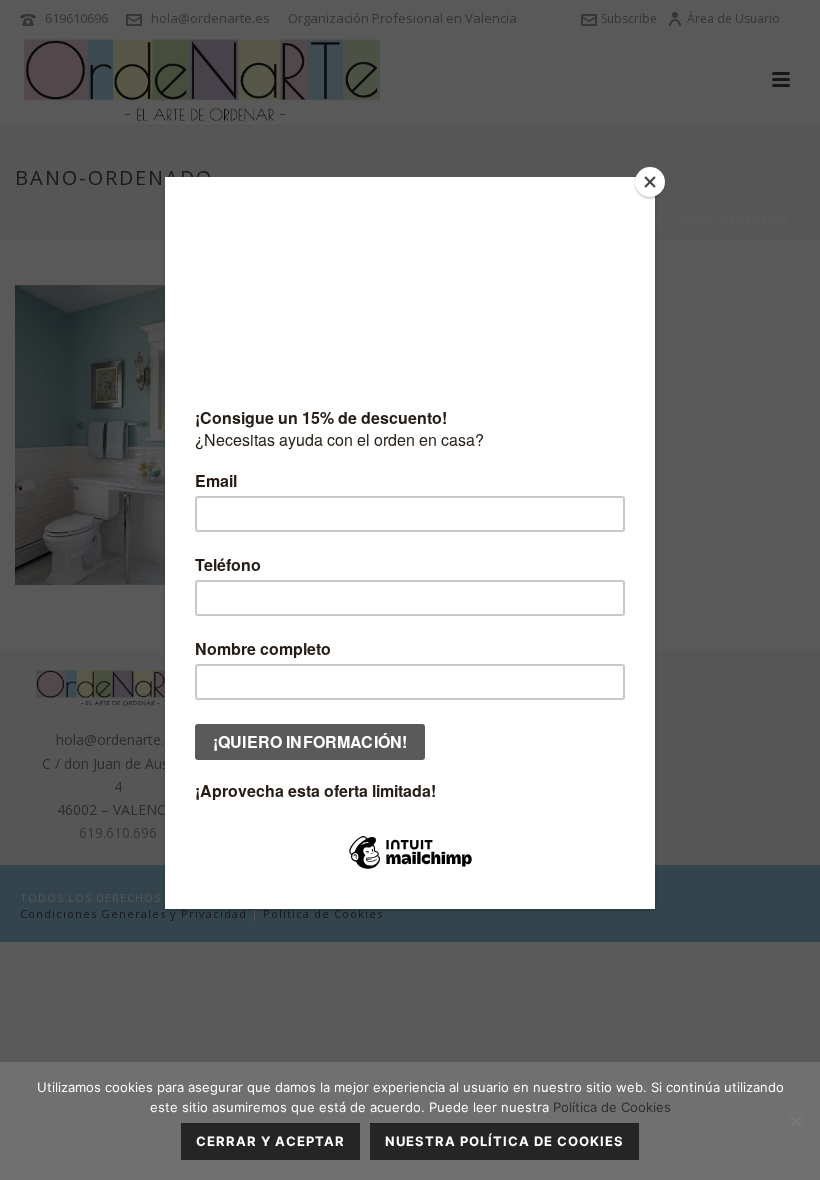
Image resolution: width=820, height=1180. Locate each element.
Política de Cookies (612, 1107)
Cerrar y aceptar (270, 1141)
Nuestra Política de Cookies (504, 1141)
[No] (795, 1121)
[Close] (650, 182)
